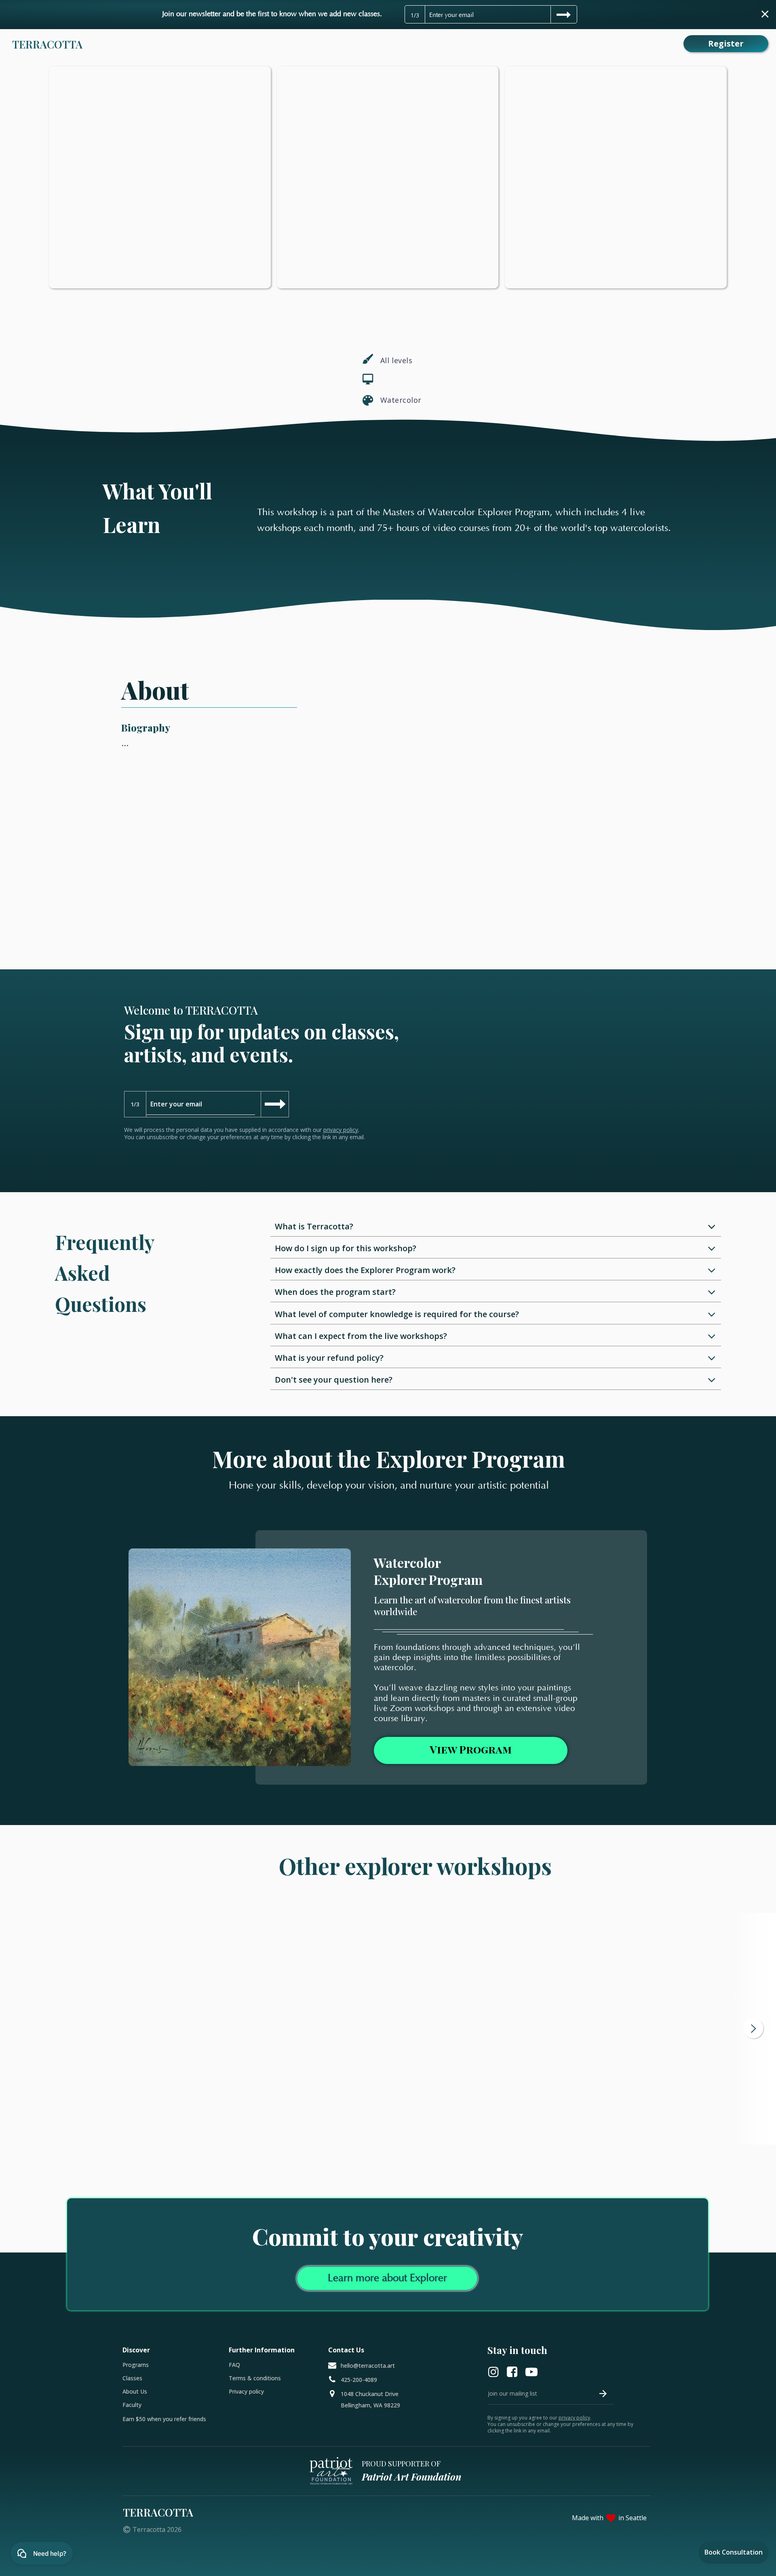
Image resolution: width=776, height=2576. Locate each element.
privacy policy (341, 1130)
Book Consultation (734, 2552)
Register (726, 43)
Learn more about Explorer (387, 2278)
